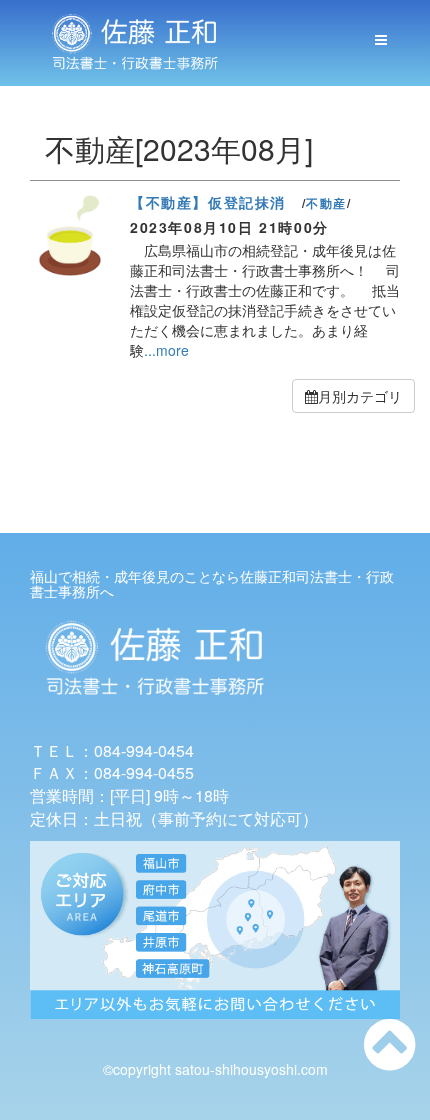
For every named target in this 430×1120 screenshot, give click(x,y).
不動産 (326, 203)
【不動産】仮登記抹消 (208, 202)
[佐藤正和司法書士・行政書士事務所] (135, 43)
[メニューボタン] (381, 40)
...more (166, 350)
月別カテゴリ (360, 396)
